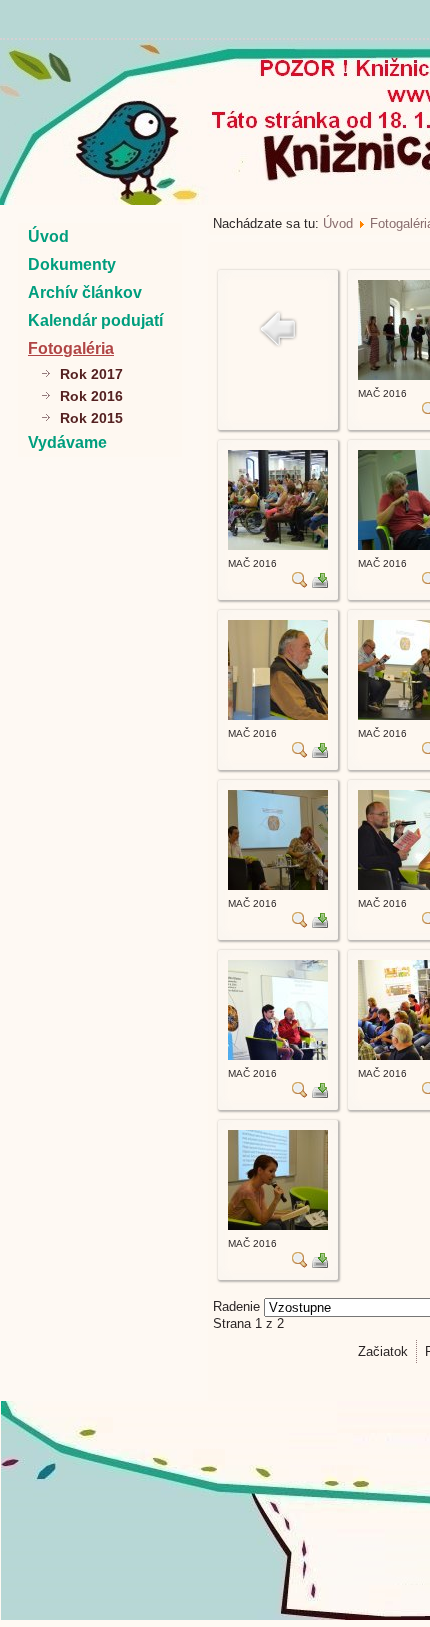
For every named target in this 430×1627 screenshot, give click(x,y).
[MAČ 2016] (278, 545)
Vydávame (67, 442)
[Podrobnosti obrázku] (300, 583)
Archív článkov (85, 292)
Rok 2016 (91, 396)
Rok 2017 (91, 374)
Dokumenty (72, 264)
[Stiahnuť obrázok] (320, 583)
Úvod (48, 236)
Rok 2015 (91, 418)
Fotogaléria (71, 348)
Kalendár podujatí (95, 320)
